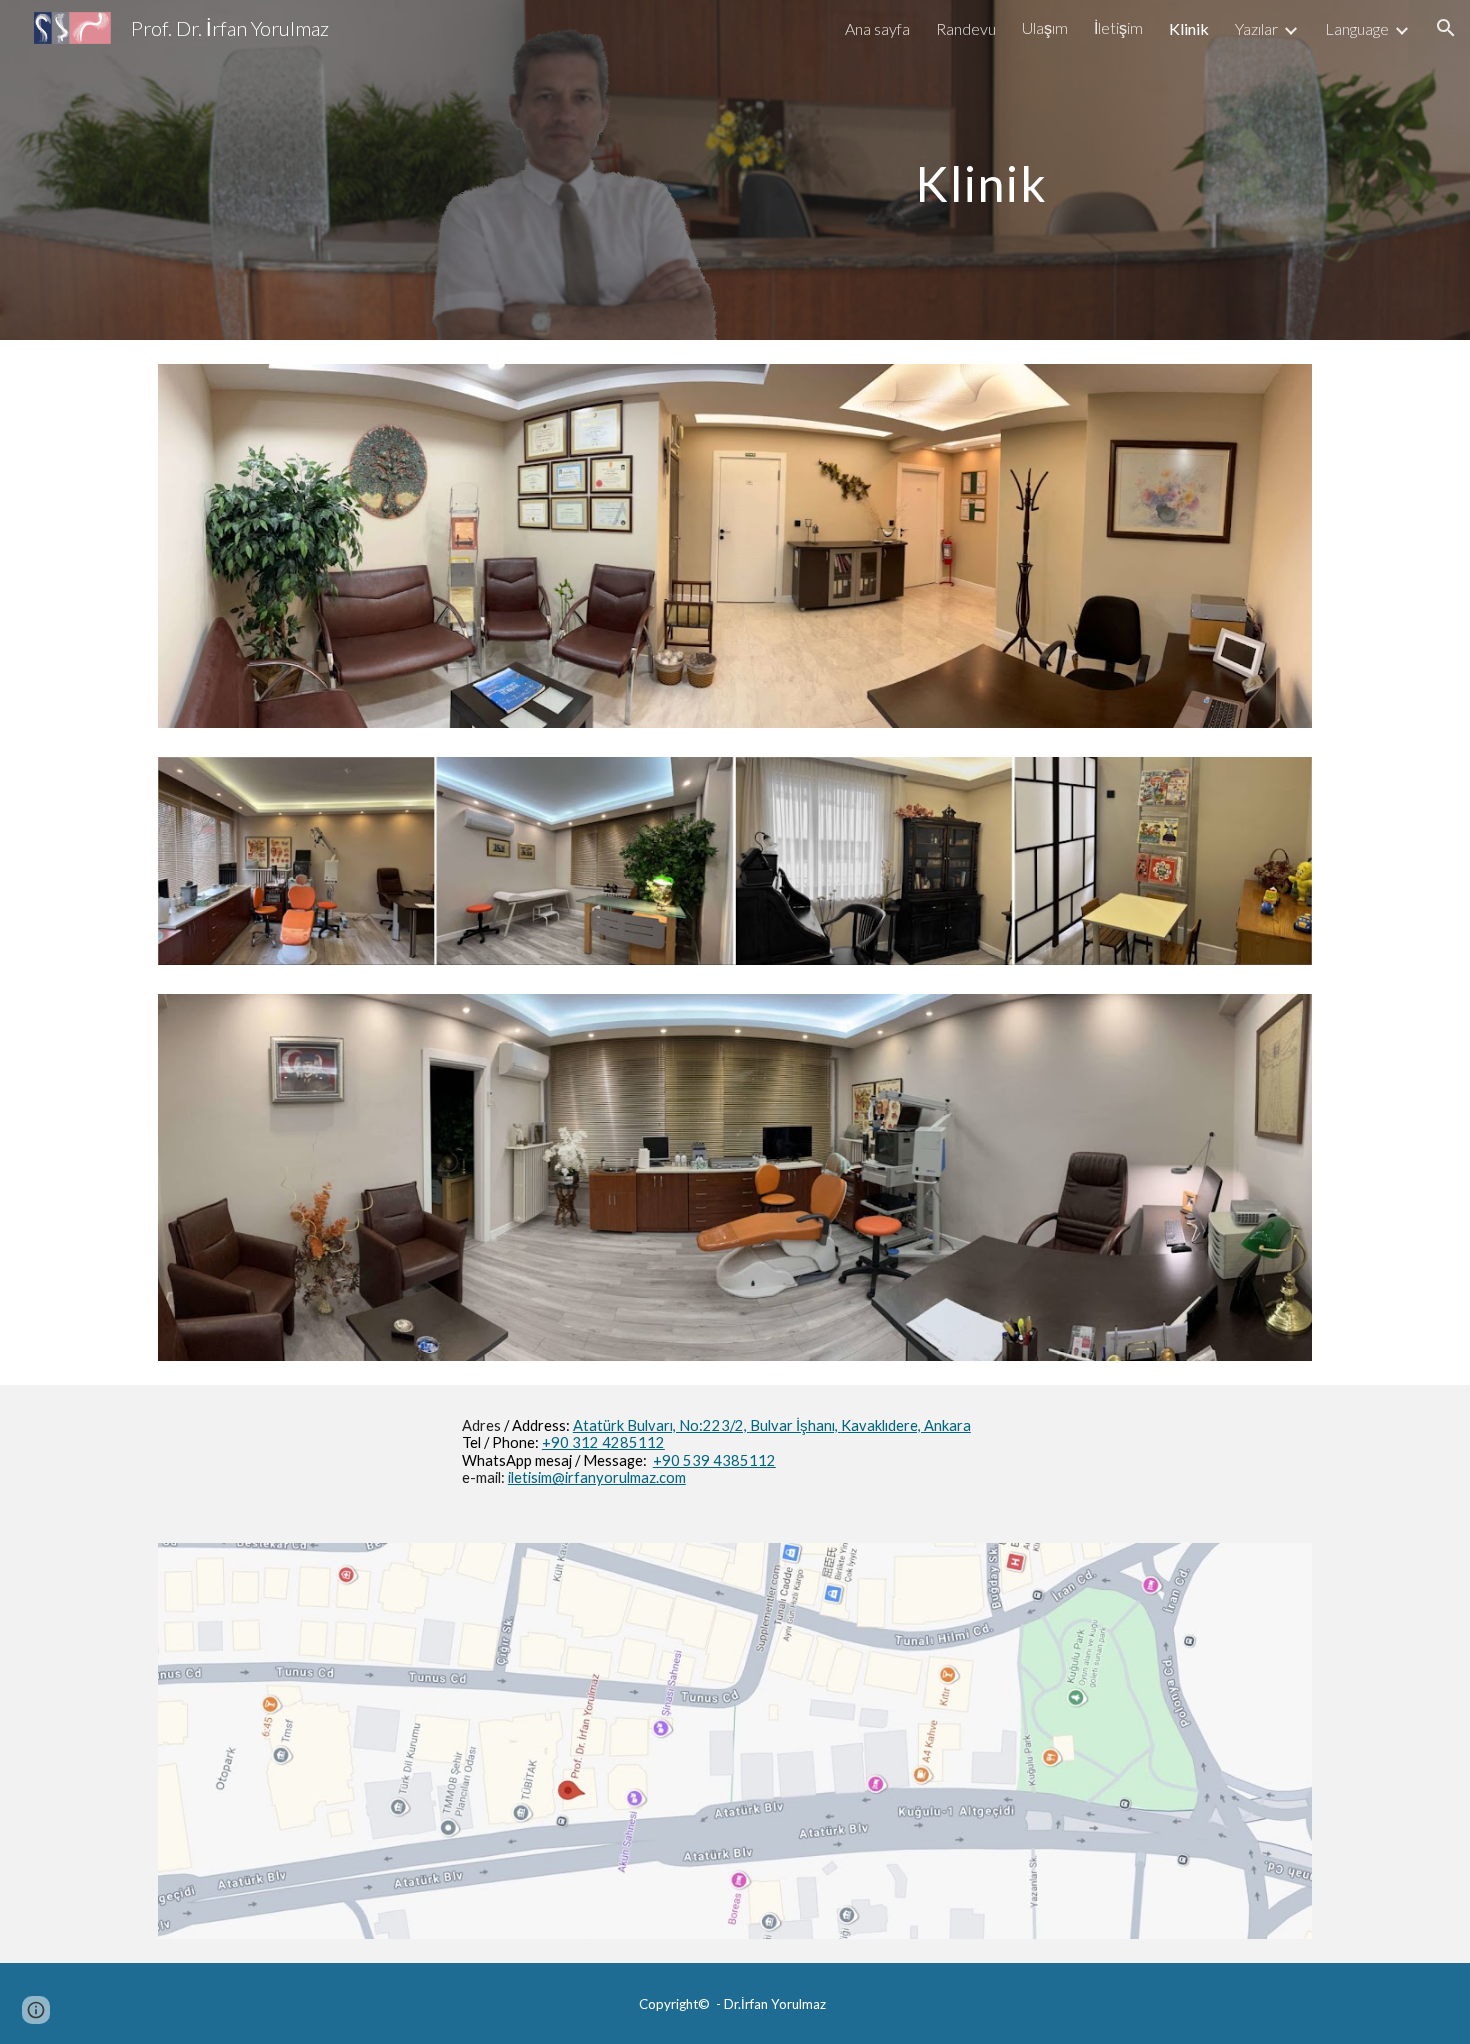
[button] (1446, 28)
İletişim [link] (1118, 27)
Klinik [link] (1189, 28)
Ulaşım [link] (1045, 27)
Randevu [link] (966, 28)
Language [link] (1357, 28)
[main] (981, 169)
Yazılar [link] (1256, 28)
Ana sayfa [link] (877, 28)
